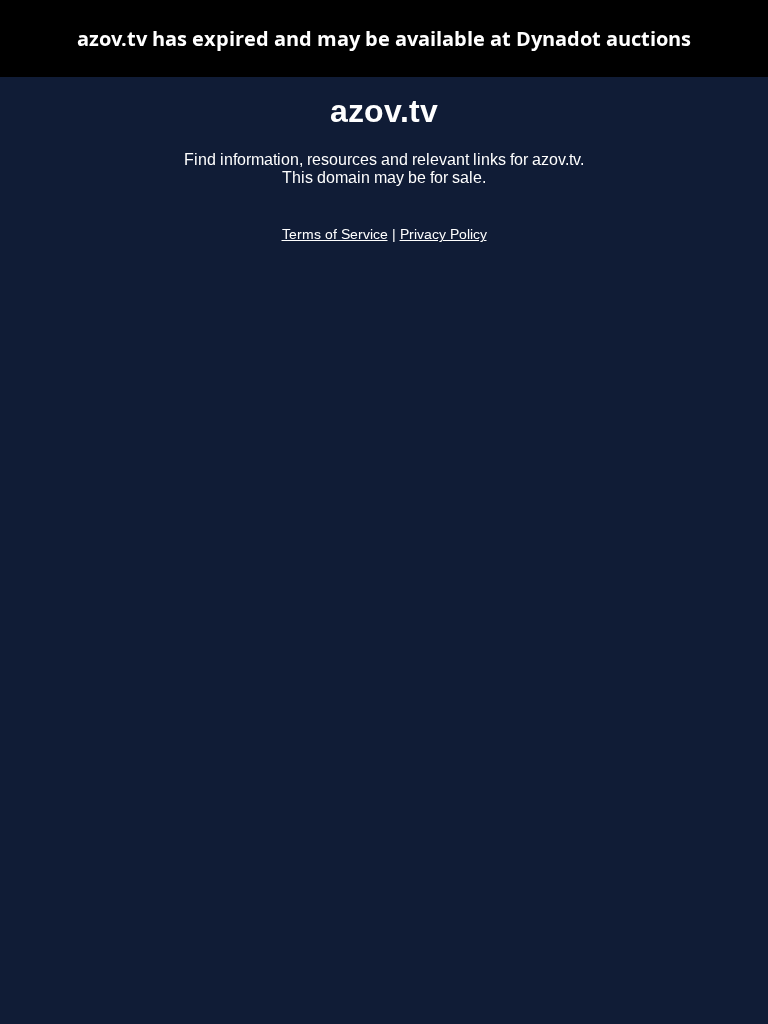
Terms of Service (335, 234)
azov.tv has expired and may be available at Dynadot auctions (384, 38)
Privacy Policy (443, 234)
